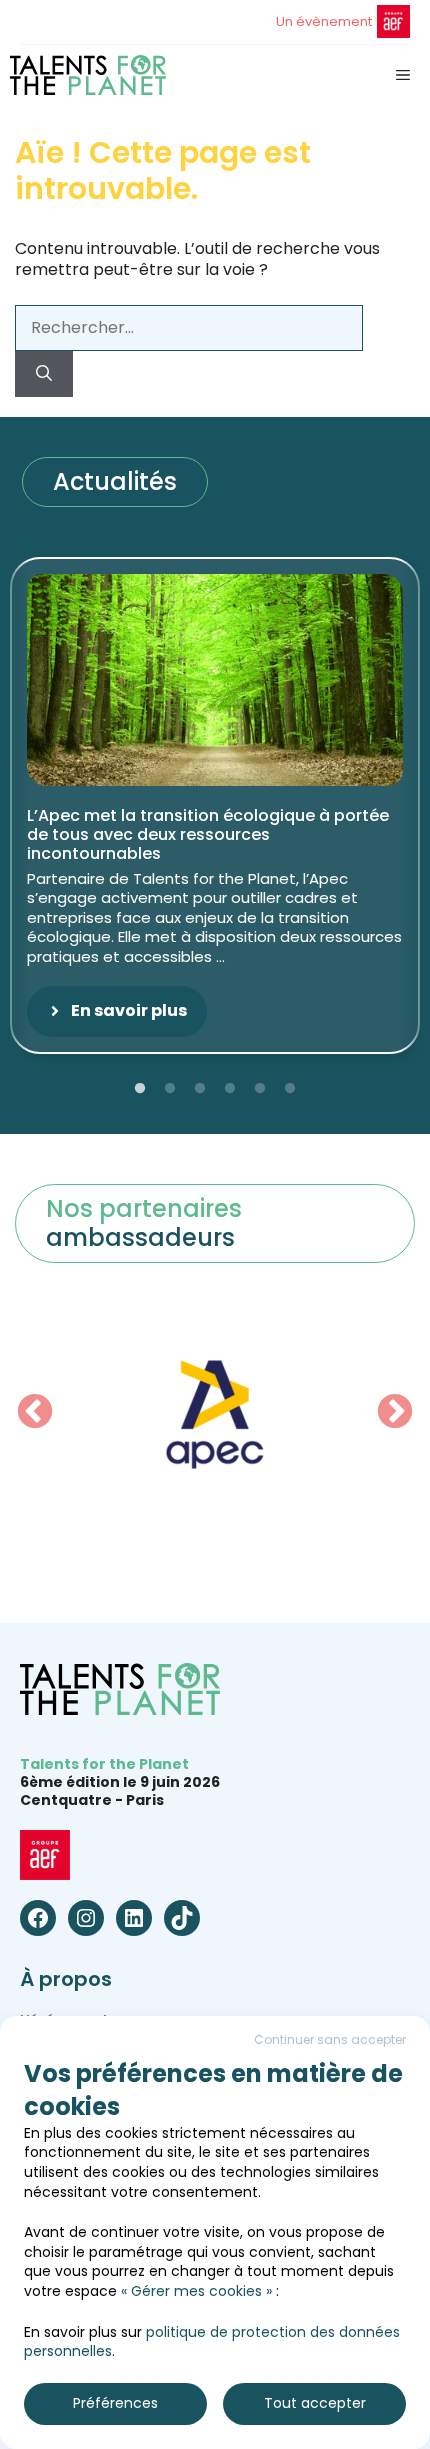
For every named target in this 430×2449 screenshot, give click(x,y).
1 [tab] (140, 1089)
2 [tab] (170, 1089)
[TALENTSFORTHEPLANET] (88, 75)
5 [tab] (260, 1089)
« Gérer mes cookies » (196, 2291)
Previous (35, 1413)
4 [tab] (230, 1089)
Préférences (115, 2403)
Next (395, 1413)
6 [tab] (290, 1089)
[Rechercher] (44, 374)
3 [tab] (200, 1089)
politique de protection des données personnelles (212, 2342)
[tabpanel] (215, 805)
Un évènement (324, 21)
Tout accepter (315, 2403)
